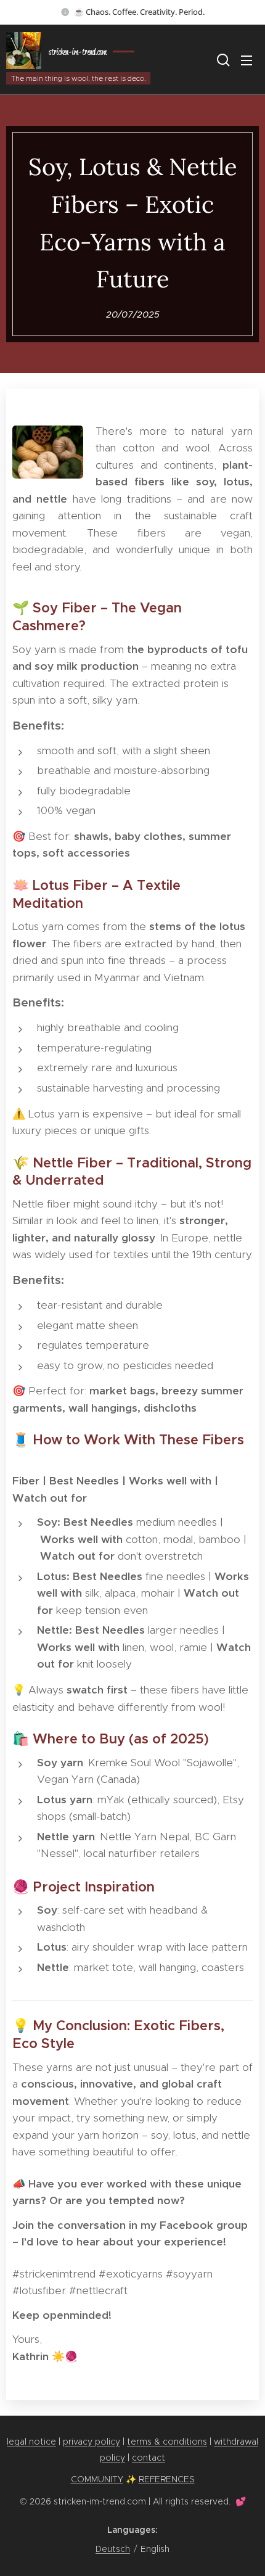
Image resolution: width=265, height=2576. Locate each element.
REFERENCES (167, 2479)
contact (149, 2458)
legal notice (31, 2442)
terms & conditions (167, 2442)
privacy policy (92, 2442)
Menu (247, 60)
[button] (222, 60)
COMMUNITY (97, 2479)
